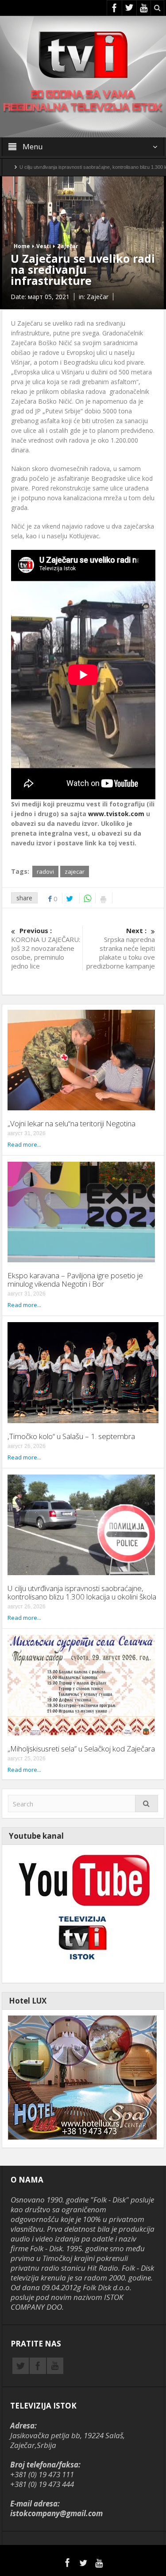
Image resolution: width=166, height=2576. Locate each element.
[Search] (147, 1804)
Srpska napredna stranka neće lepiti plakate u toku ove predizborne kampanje (121, 948)
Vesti (44, 246)
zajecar (75, 872)
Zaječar (68, 246)
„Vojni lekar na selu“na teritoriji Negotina (71, 1123)
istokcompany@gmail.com (56, 2513)
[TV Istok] (83, 54)
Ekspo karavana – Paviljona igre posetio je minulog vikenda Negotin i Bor (75, 1280)
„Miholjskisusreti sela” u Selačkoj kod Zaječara (81, 1749)
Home (22, 246)
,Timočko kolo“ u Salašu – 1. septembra (71, 1436)
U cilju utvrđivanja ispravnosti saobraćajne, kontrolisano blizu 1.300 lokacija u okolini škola (82, 1592)
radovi (45, 872)
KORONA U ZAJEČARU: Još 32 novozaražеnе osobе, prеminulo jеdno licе (46, 948)
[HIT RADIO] (82, 1913)
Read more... (24, 1144)
